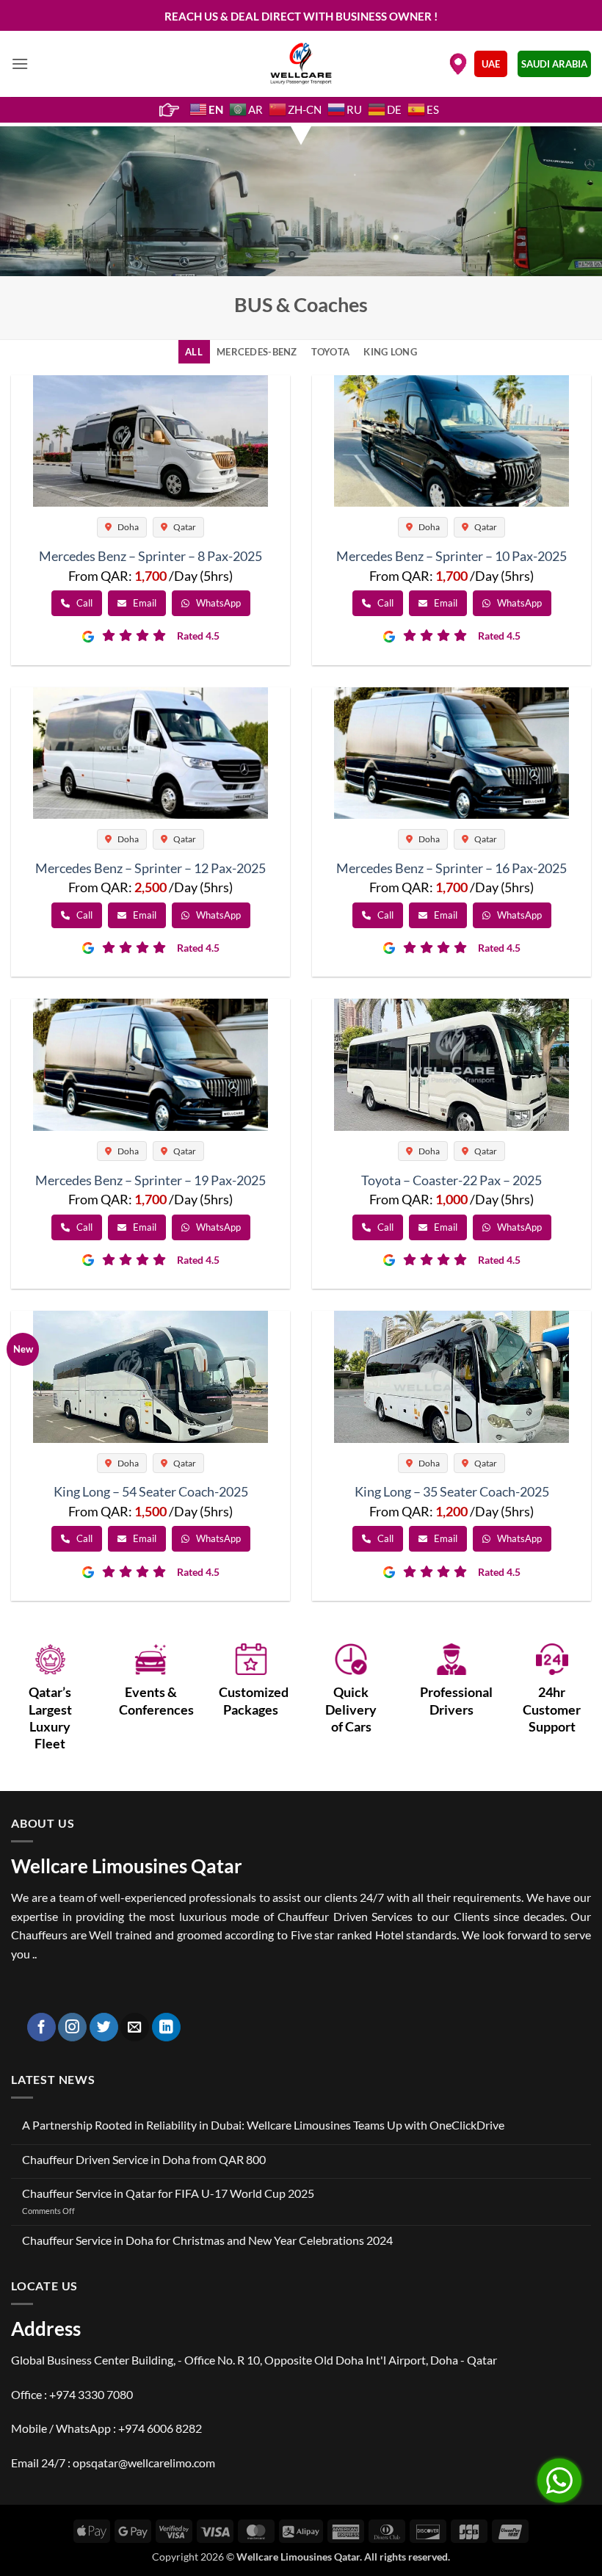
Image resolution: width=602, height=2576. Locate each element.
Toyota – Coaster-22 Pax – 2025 (451, 1180)
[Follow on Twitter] (104, 2027)
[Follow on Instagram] (72, 2027)
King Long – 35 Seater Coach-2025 (452, 1491)
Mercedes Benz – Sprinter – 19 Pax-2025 (150, 1180)
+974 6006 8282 (160, 2428)
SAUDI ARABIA (554, 64)
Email (144, 603)
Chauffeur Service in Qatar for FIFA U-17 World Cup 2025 (168, 2193)
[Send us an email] (135, 2027)
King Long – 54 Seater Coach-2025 (151, 1491)
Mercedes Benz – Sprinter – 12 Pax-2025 (150, 868)
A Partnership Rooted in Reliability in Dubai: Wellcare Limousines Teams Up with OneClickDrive (263, 2125)
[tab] (194, 352)
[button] (20, 64)
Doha (127, 527)
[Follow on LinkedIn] (166, 2027)
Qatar (184, 527)
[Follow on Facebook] (41, 2027)
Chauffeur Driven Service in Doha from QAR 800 (144, 2159)
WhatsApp (217, 603)
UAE (491, 64)
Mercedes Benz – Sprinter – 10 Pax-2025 (451, 556)
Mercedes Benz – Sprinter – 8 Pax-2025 (150, 556)
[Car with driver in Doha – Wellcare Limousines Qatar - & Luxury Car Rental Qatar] (301, 64)
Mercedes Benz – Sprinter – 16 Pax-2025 (451, 868)
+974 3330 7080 (91, 2394)
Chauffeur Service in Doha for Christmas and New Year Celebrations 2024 (207, 2240)
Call (83, 603)
